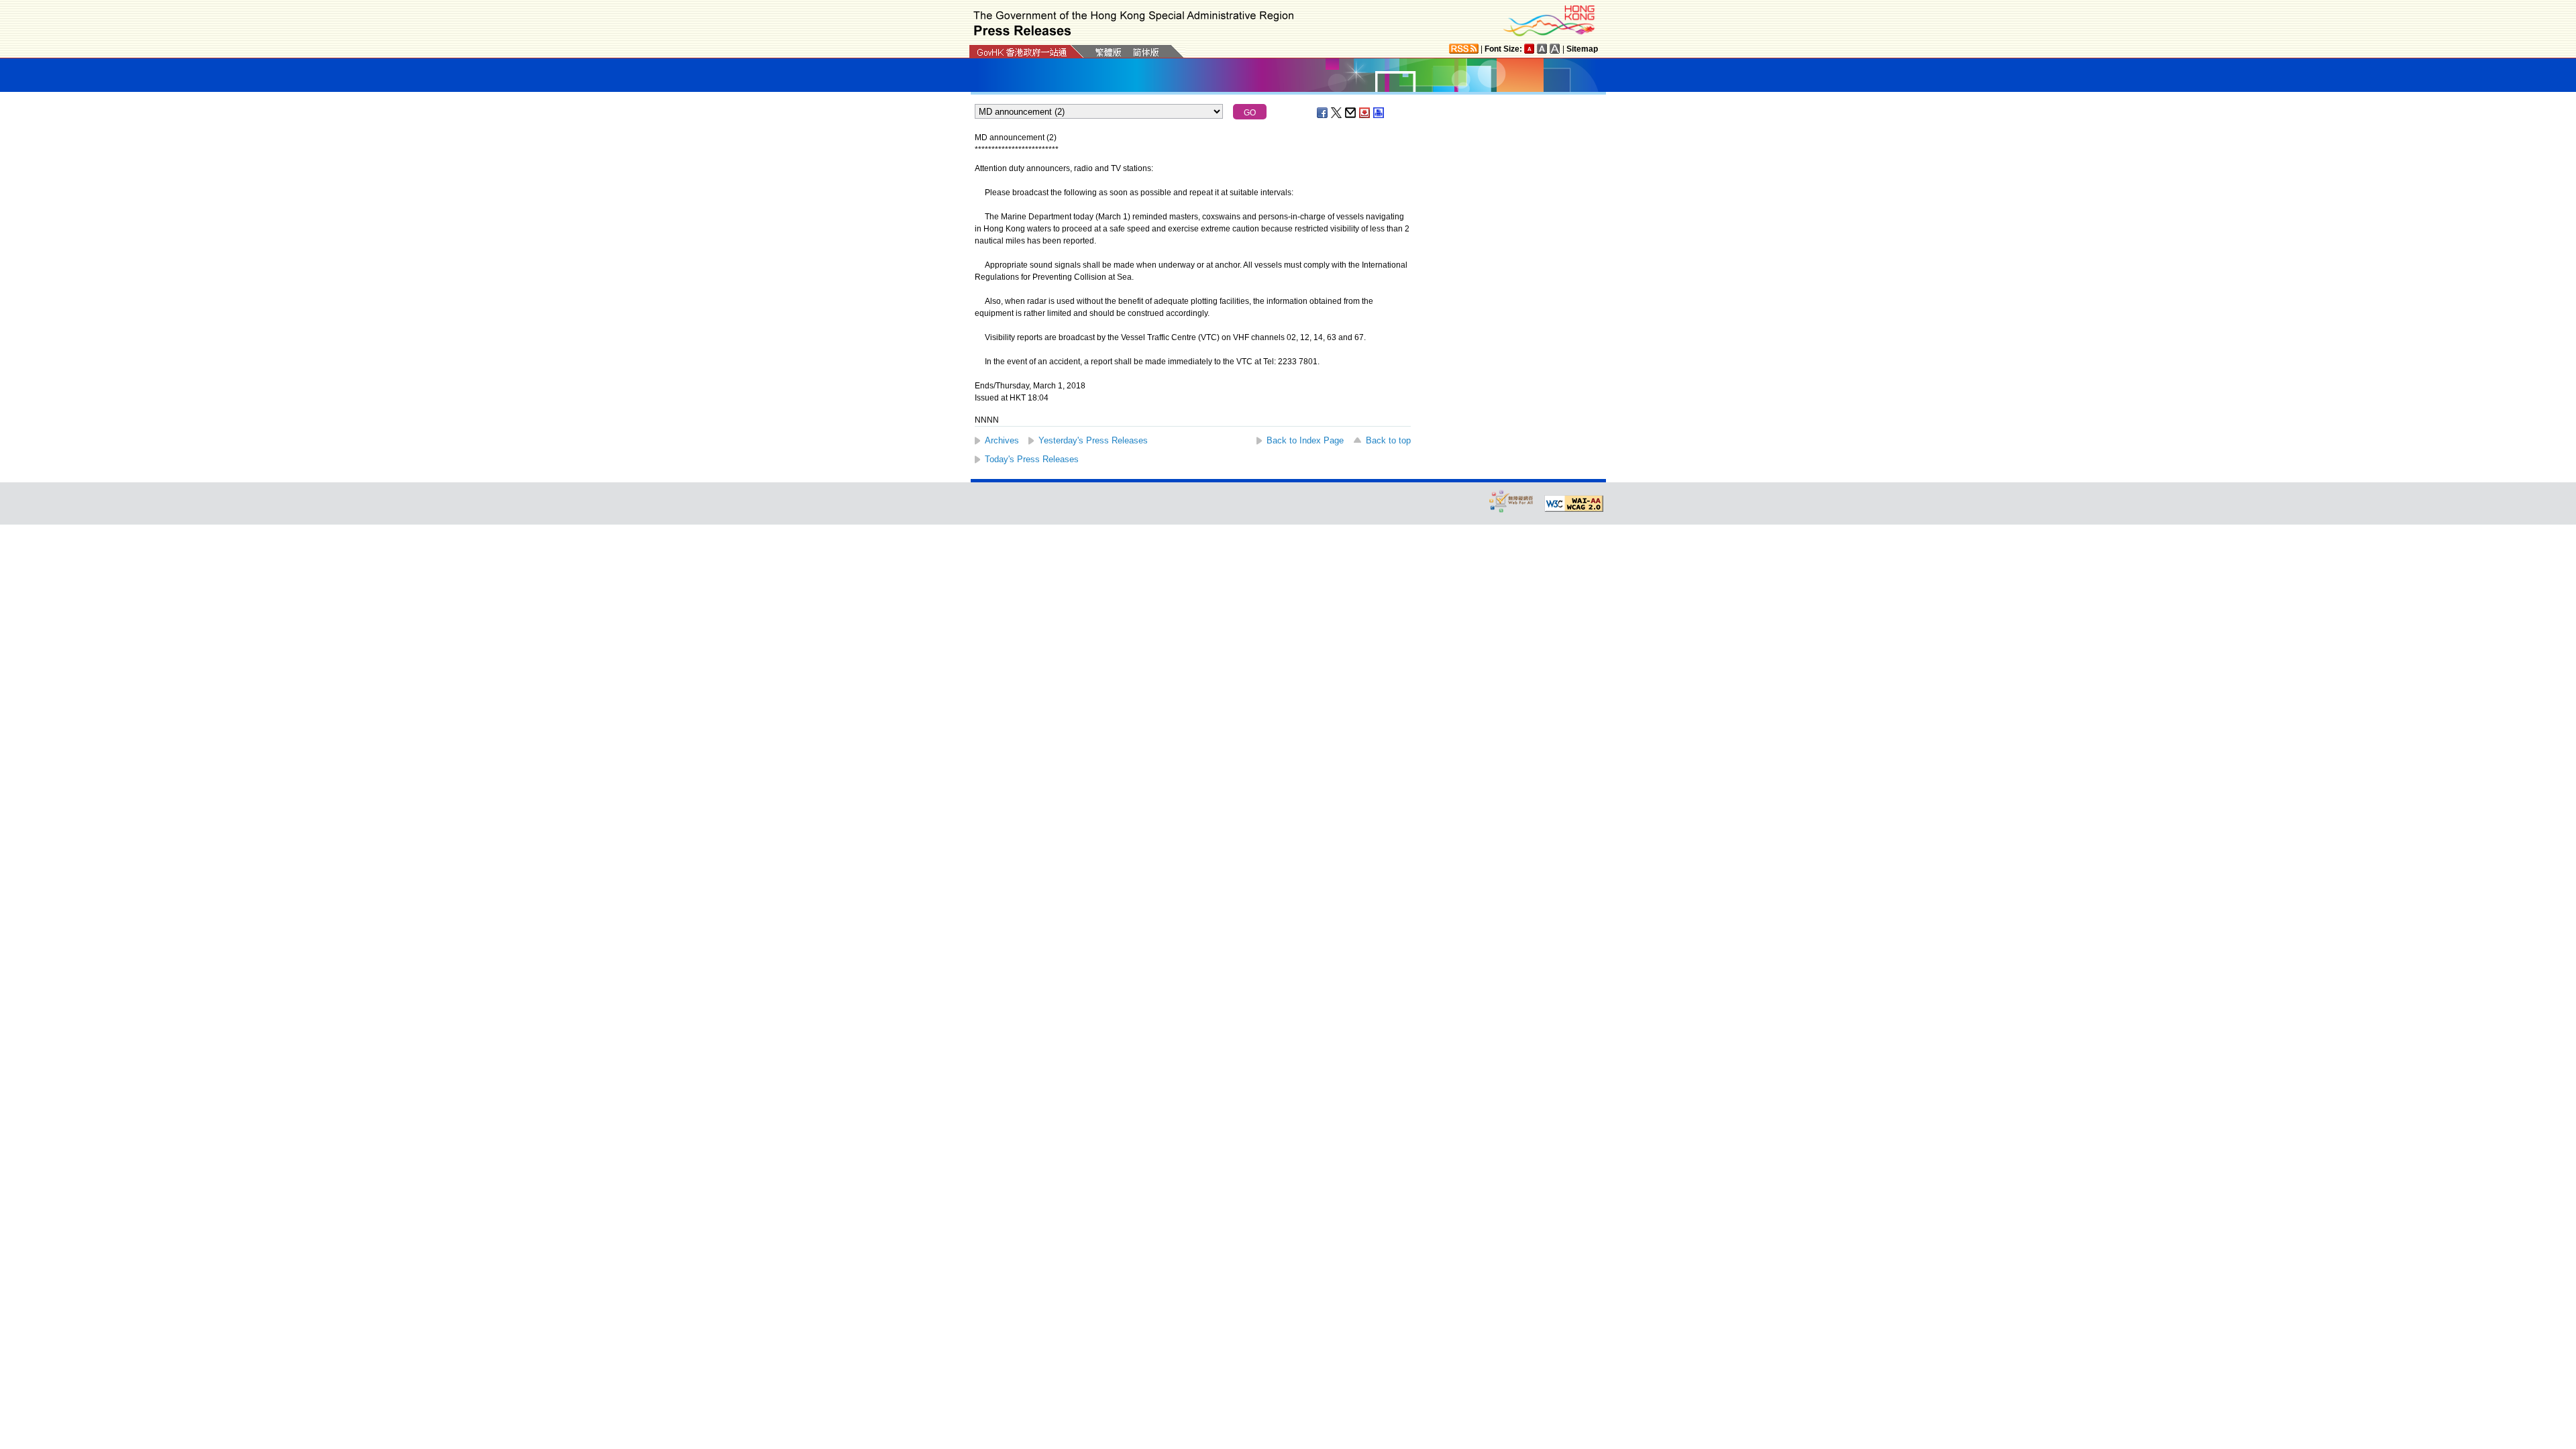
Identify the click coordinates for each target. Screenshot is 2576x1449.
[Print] (1379, 113)
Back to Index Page (1305, 440)
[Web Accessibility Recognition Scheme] (1511, 501)
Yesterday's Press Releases (1093, 440)
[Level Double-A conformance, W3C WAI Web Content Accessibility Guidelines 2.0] (1574, 504)
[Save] (1365, 113)
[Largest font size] (1555, 49)
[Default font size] (1529, 49)
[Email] (1351, 113)
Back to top (1388, 440)
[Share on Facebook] (1323, 113)
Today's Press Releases (1032, 459)
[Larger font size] (1542, 49)
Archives (1002, 440)
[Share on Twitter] (1337, 113)
